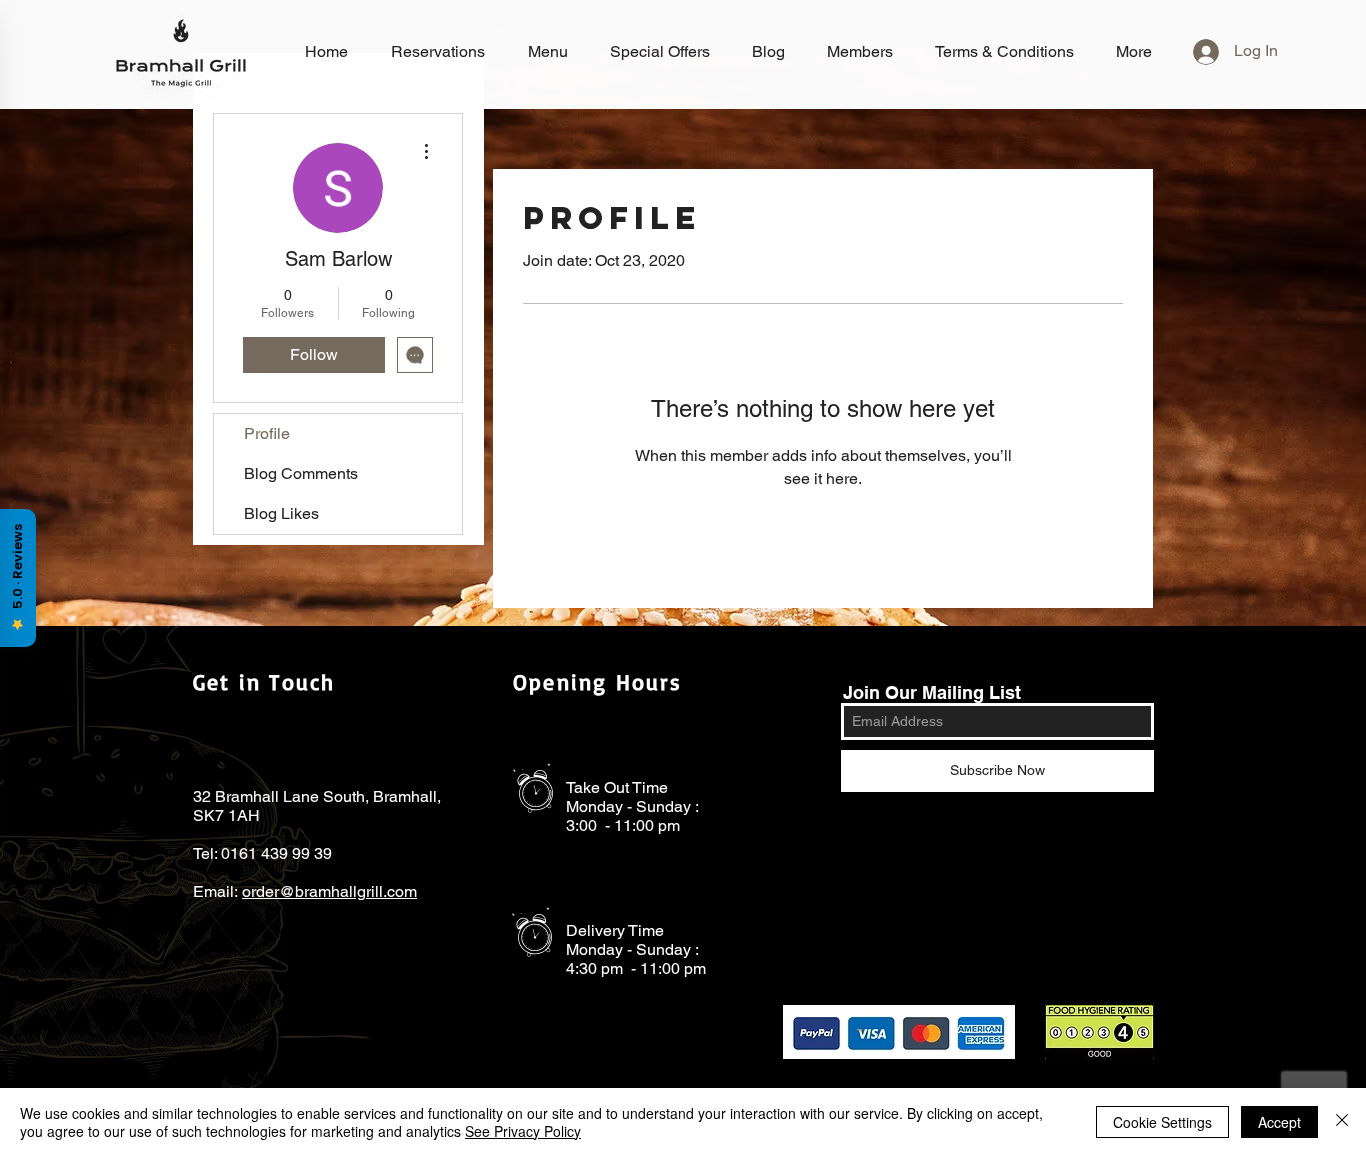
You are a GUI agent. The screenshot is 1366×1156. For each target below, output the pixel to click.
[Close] (1342, 1122)
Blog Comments (301, 473)
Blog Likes (281, 513)
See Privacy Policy (523, 1131)
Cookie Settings (1162, 1122)
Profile (267, 433)
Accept (1279, 1122)
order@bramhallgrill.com (329, 891)
